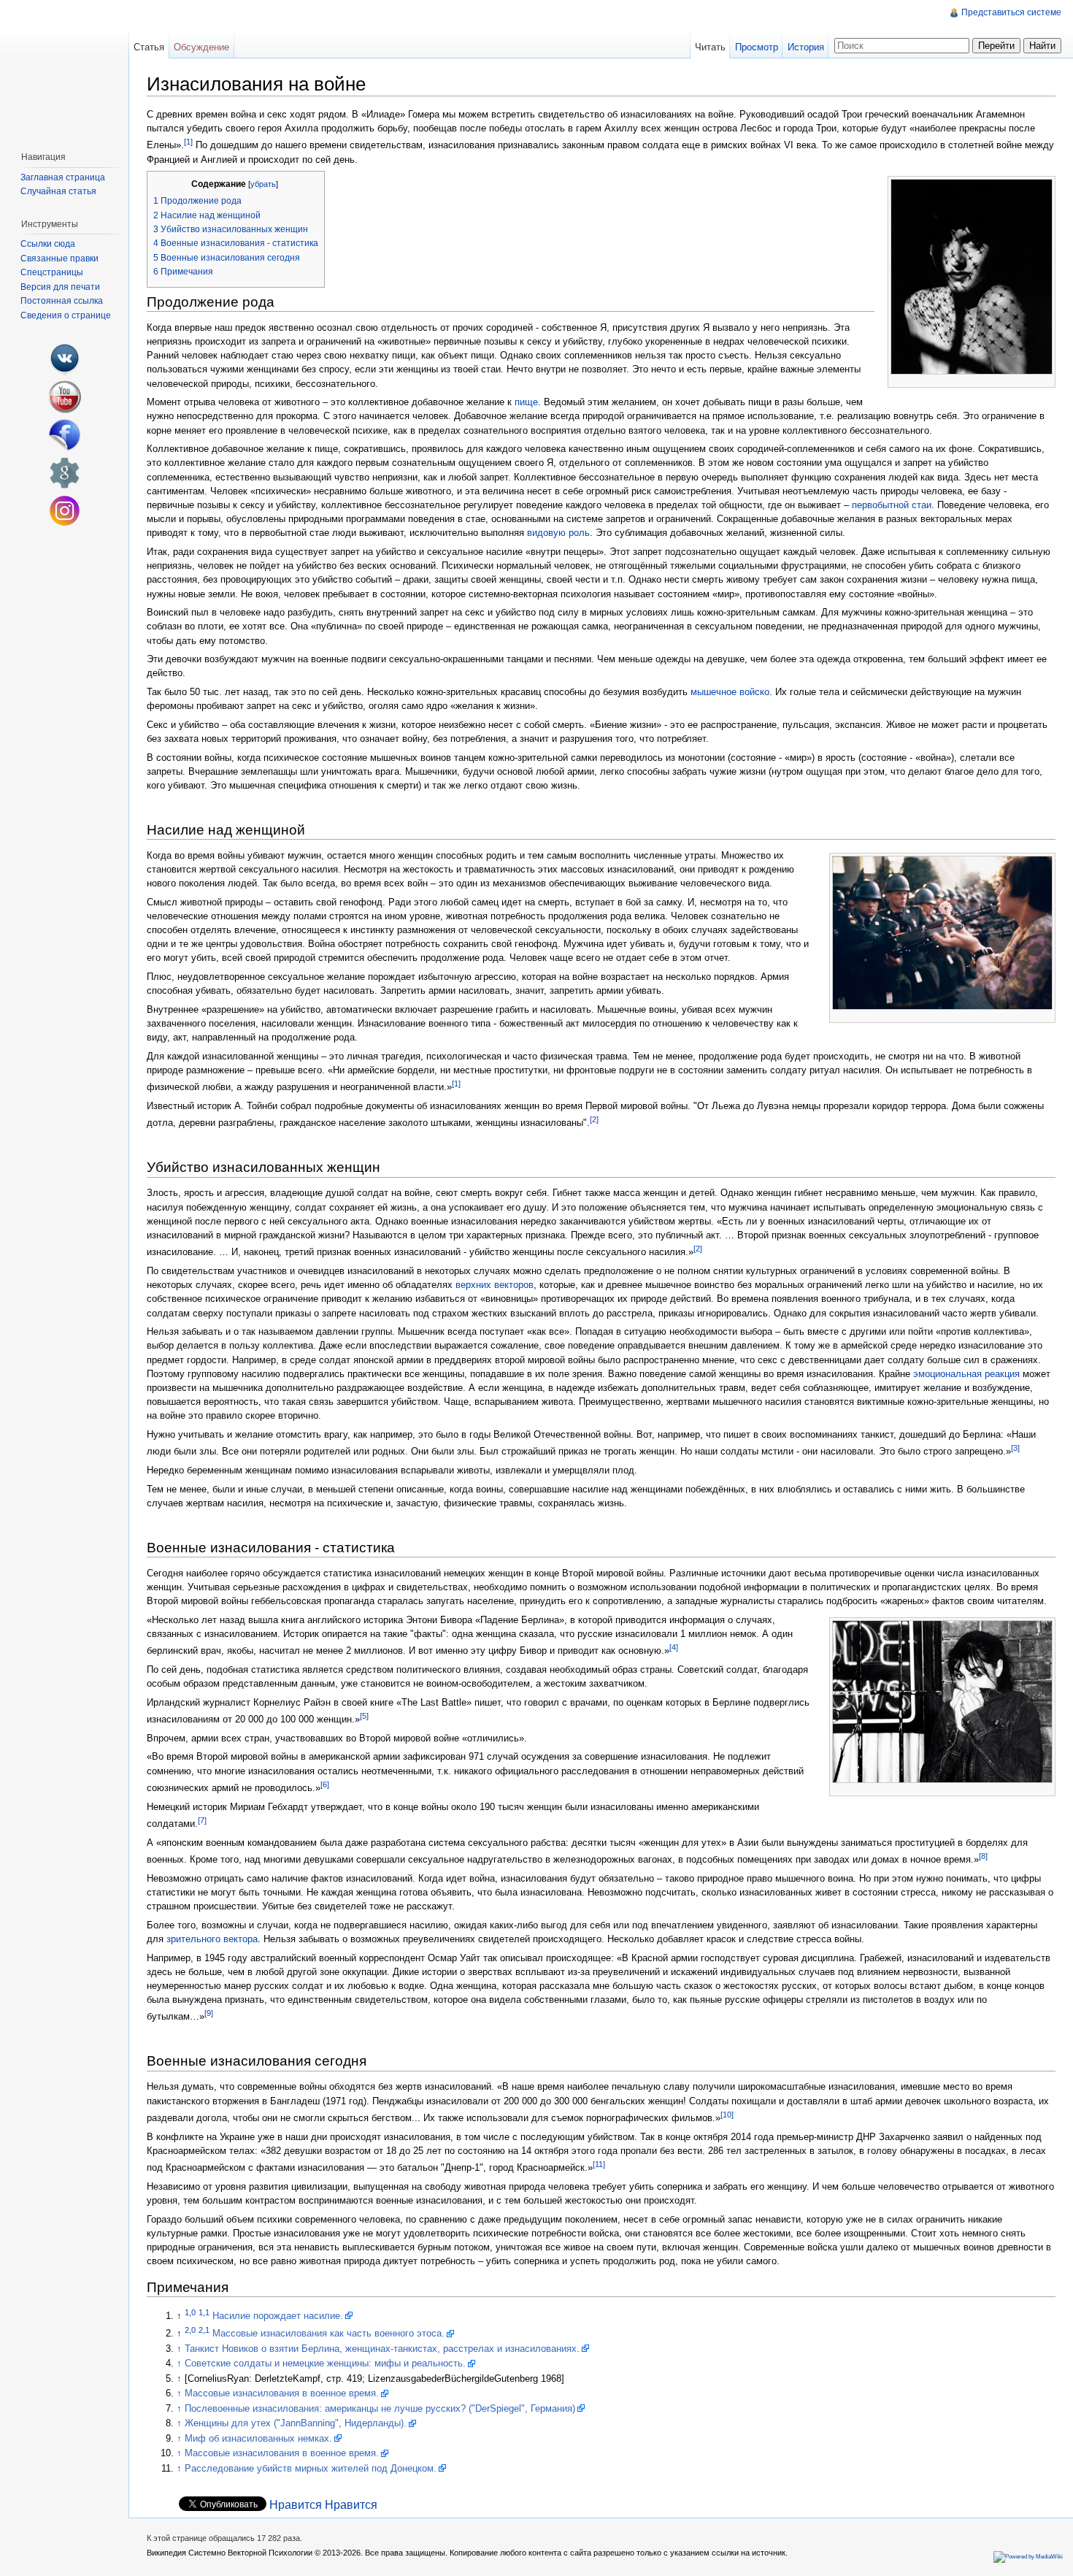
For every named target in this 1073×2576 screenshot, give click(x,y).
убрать (263, 184)
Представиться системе (1011, 12)
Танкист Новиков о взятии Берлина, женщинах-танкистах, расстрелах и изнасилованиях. (382, 2349)
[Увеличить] (1045, 381)
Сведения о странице (66, 315)
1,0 (190, 2312)
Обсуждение (201, 47)
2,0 (190, 2330)
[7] (202, 1820)
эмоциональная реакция (966, 1374)
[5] (364, 1716)
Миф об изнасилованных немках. (258, 2438)
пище (526, 402)
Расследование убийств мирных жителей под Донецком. (311, 2468)
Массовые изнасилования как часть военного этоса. (328, 2333)
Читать (710, 47)
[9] (209, 2013)
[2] (594, 1119)
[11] (599, 2164)
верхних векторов (495, 1285)
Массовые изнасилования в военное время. (282, 2393)
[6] (325, 1785)
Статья (149, 47)
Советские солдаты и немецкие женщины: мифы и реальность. (325, 2363)
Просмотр (757, 47)
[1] (188, 142)
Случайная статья (58, 191)
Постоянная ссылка (62, 301)
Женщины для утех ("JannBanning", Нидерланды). (296, 2423)
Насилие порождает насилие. (278, 2316)
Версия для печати (60, 287)
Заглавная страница (63, 177)
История (806, 47)
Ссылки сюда (48, 244)
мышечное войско (730, 692)
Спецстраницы (52, 272)
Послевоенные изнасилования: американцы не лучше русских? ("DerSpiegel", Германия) (380, 2408)
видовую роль (558, 533)
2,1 (204, 2330)
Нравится (296, 2505)
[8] (983, 1856)
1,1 (204, 2312)
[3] (1015, 1448)
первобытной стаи (892, 505)
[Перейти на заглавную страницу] (64, 70)
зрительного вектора (212, 1939)
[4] (674, 1647)
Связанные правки (59, 258)
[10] (727, 2115)
